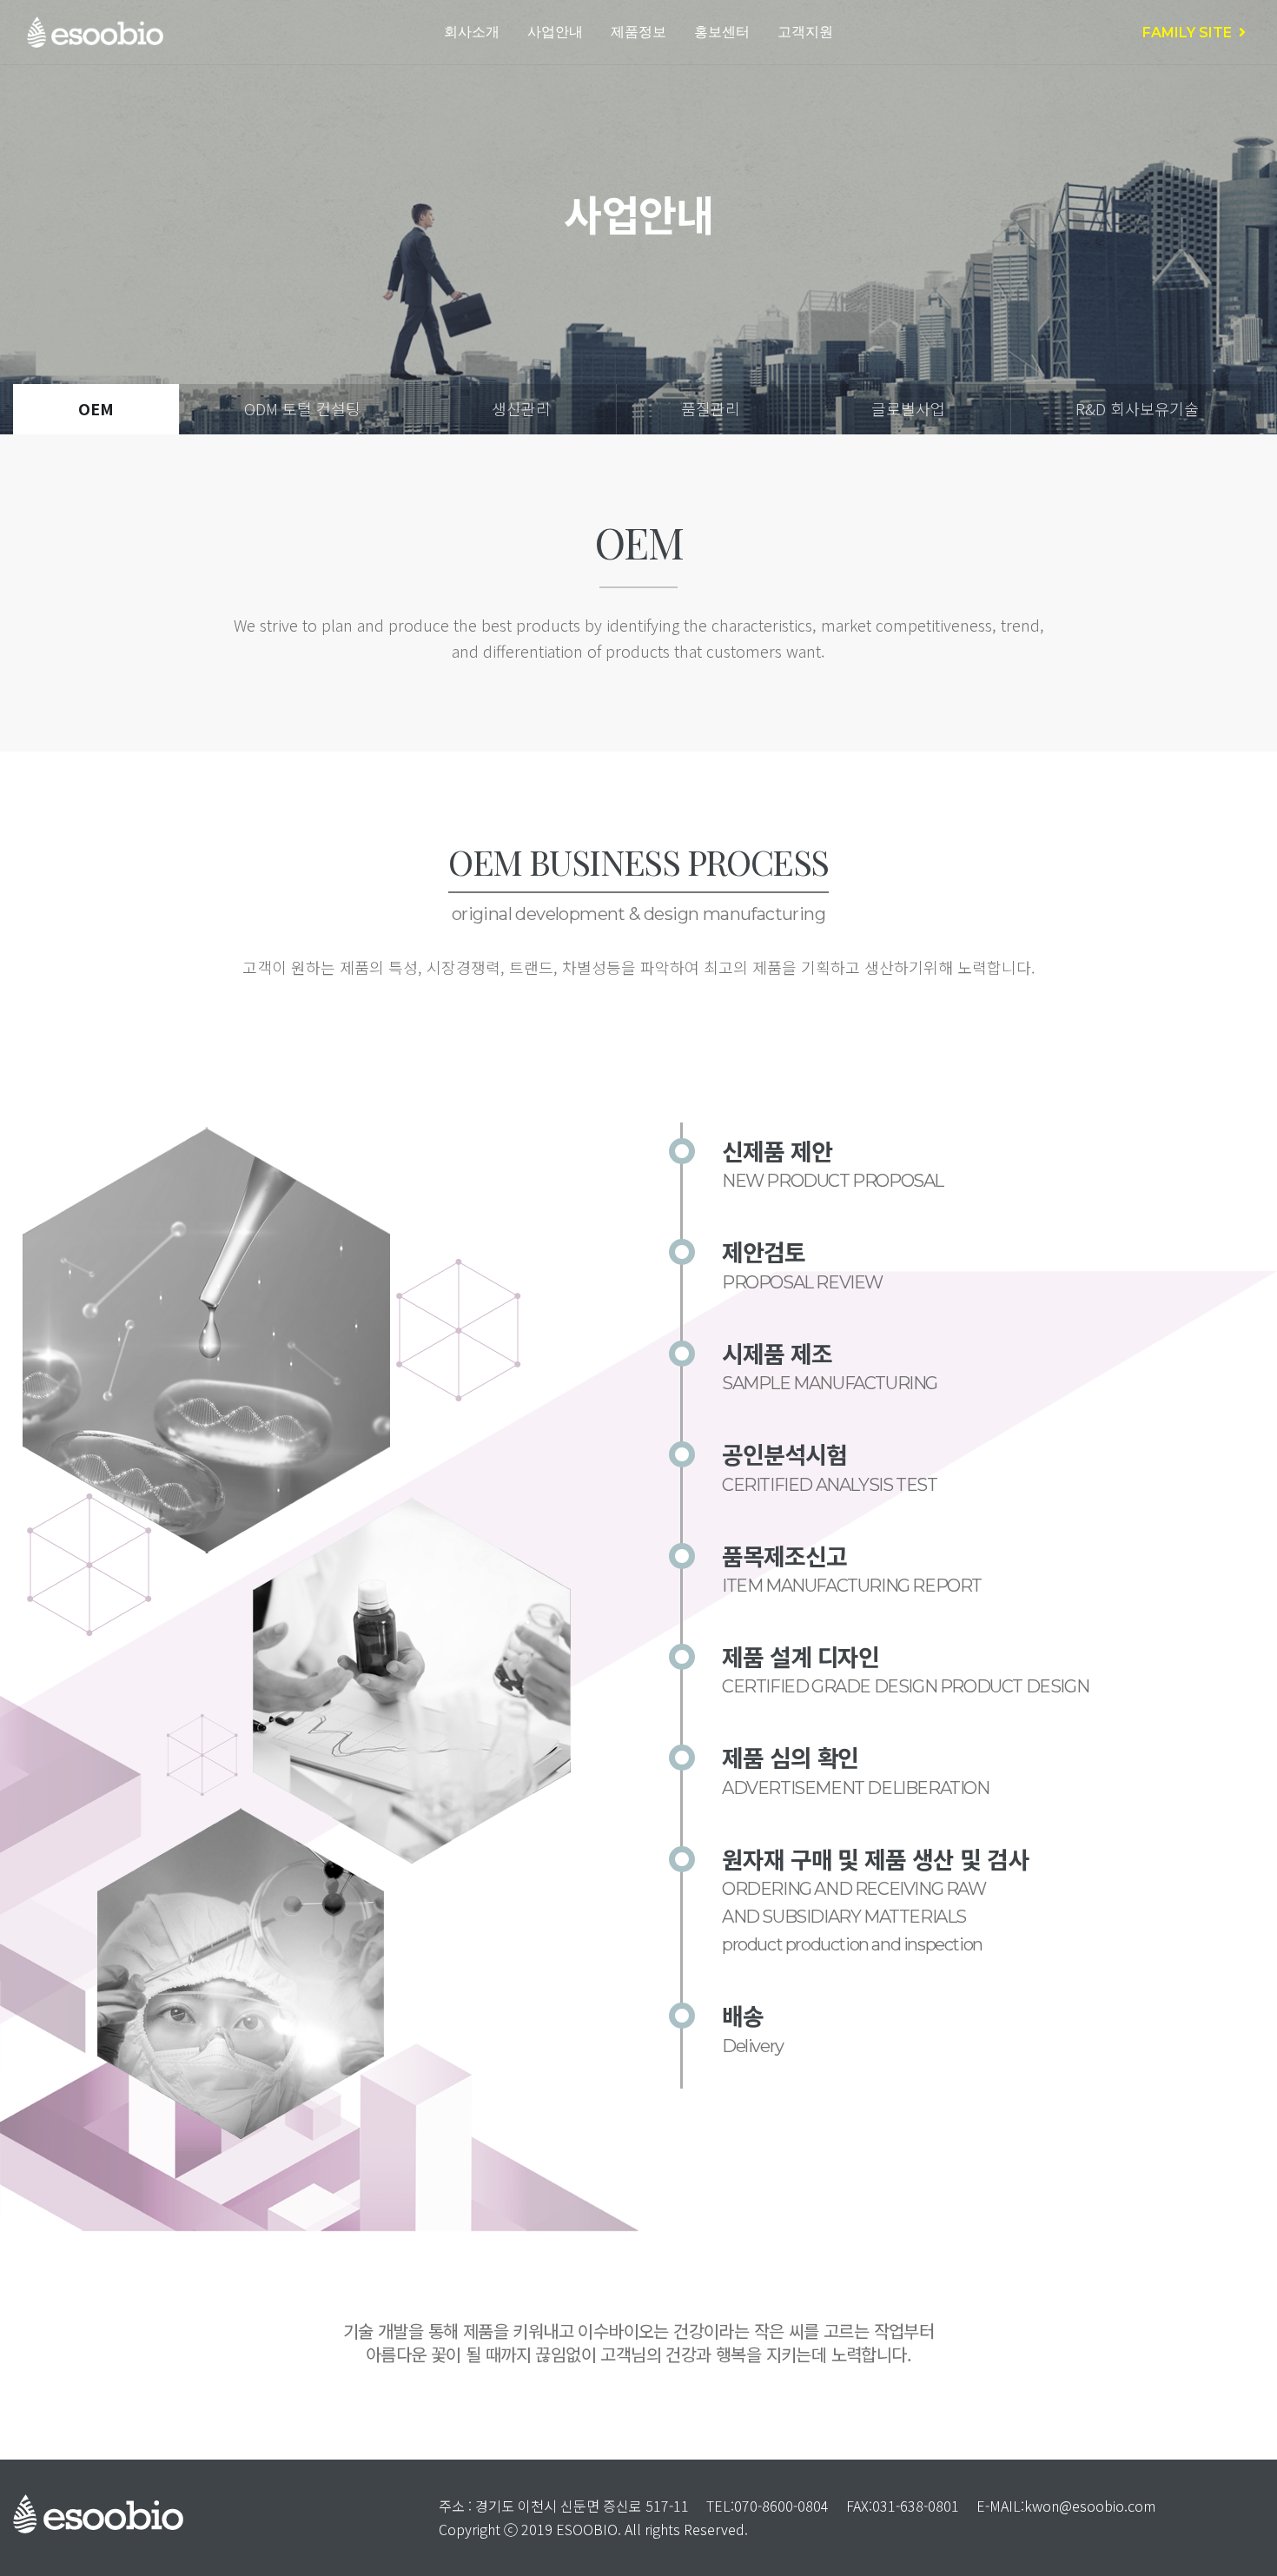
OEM (96, 409)
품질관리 (711, 409)
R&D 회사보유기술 (1137, 409)
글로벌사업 (908, 409)
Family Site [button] (1191, 33)
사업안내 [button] (555, 32)
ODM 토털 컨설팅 (302, 409)
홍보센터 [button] (722, 32)
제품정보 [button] (638, 32)
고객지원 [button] (805, 32)
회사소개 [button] (472, 32)
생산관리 (521, 409)
